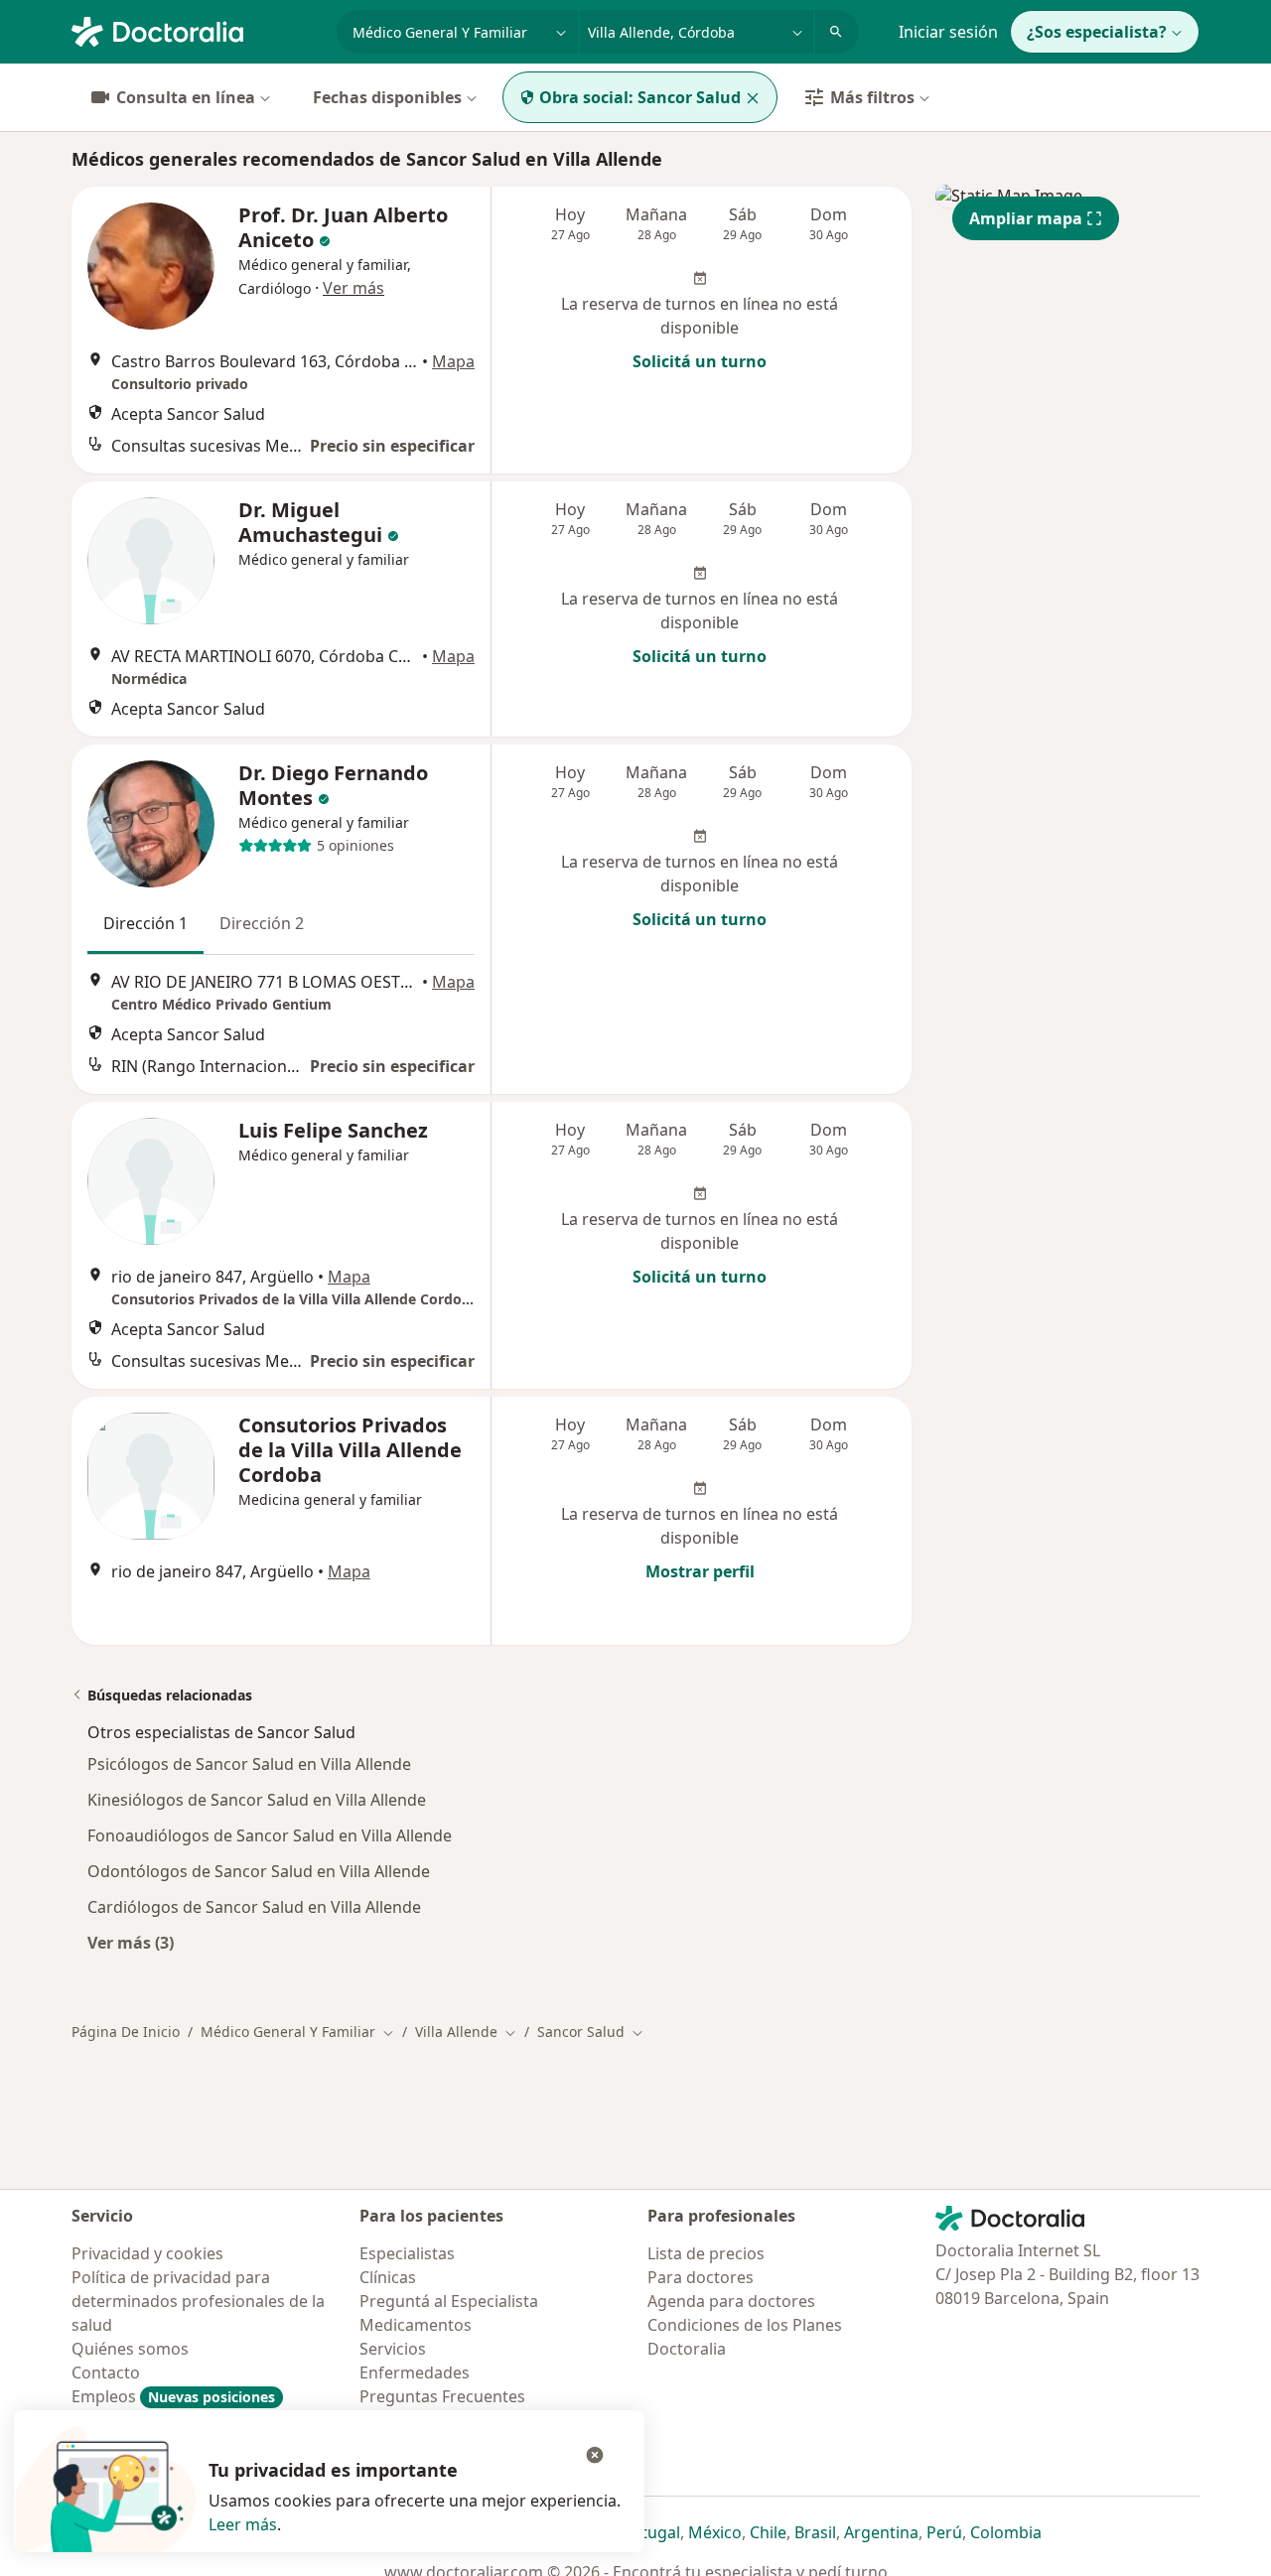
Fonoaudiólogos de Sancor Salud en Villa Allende (270, 1835)
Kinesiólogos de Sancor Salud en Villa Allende (257, 1800)
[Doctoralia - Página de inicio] (196, 30)
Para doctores (701, 2277)
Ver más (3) (131, 1942)
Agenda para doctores (731, 2301)
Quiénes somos (130, 2349)
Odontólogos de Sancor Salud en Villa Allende (259, 1871)
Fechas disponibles (387, 97)
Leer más (243, 2524)
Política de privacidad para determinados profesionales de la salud (198, 2301)
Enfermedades (415, 2373)
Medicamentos (416, 2325)
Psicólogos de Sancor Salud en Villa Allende (249, 1764)
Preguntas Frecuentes (442, 2396)
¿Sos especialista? (1097, 32)
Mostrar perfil (700, 1571)
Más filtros (872, 97)
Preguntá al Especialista (449, 2301)
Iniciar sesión (948, 32)
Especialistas (407, 2253)
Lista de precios (706, 2253)
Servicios (393, 2349)
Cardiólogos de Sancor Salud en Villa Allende (254, 1907)
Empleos (173, 2396)
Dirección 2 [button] (262, 923)
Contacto (106, 2373)
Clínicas (388, 2277)
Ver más (353, 288)
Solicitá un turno (700, 361)
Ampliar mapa (1026, 218)
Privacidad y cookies (147, 2253)
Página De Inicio (126, 2032)
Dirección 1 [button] (145, 923)
